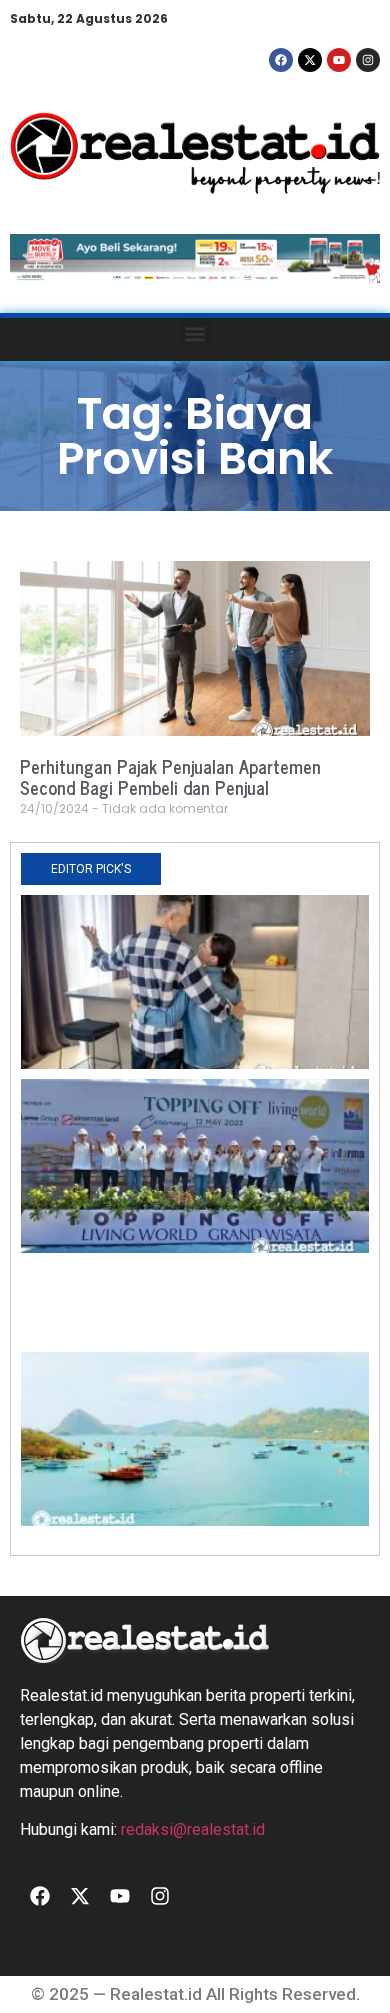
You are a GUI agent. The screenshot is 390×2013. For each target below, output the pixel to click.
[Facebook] (281, 60)
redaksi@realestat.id (193, 1829)
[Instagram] (368, 60)
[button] (195, 334)
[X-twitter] (310, 60)
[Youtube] (339, 60)
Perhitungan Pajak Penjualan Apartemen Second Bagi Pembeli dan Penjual (170, 777)
